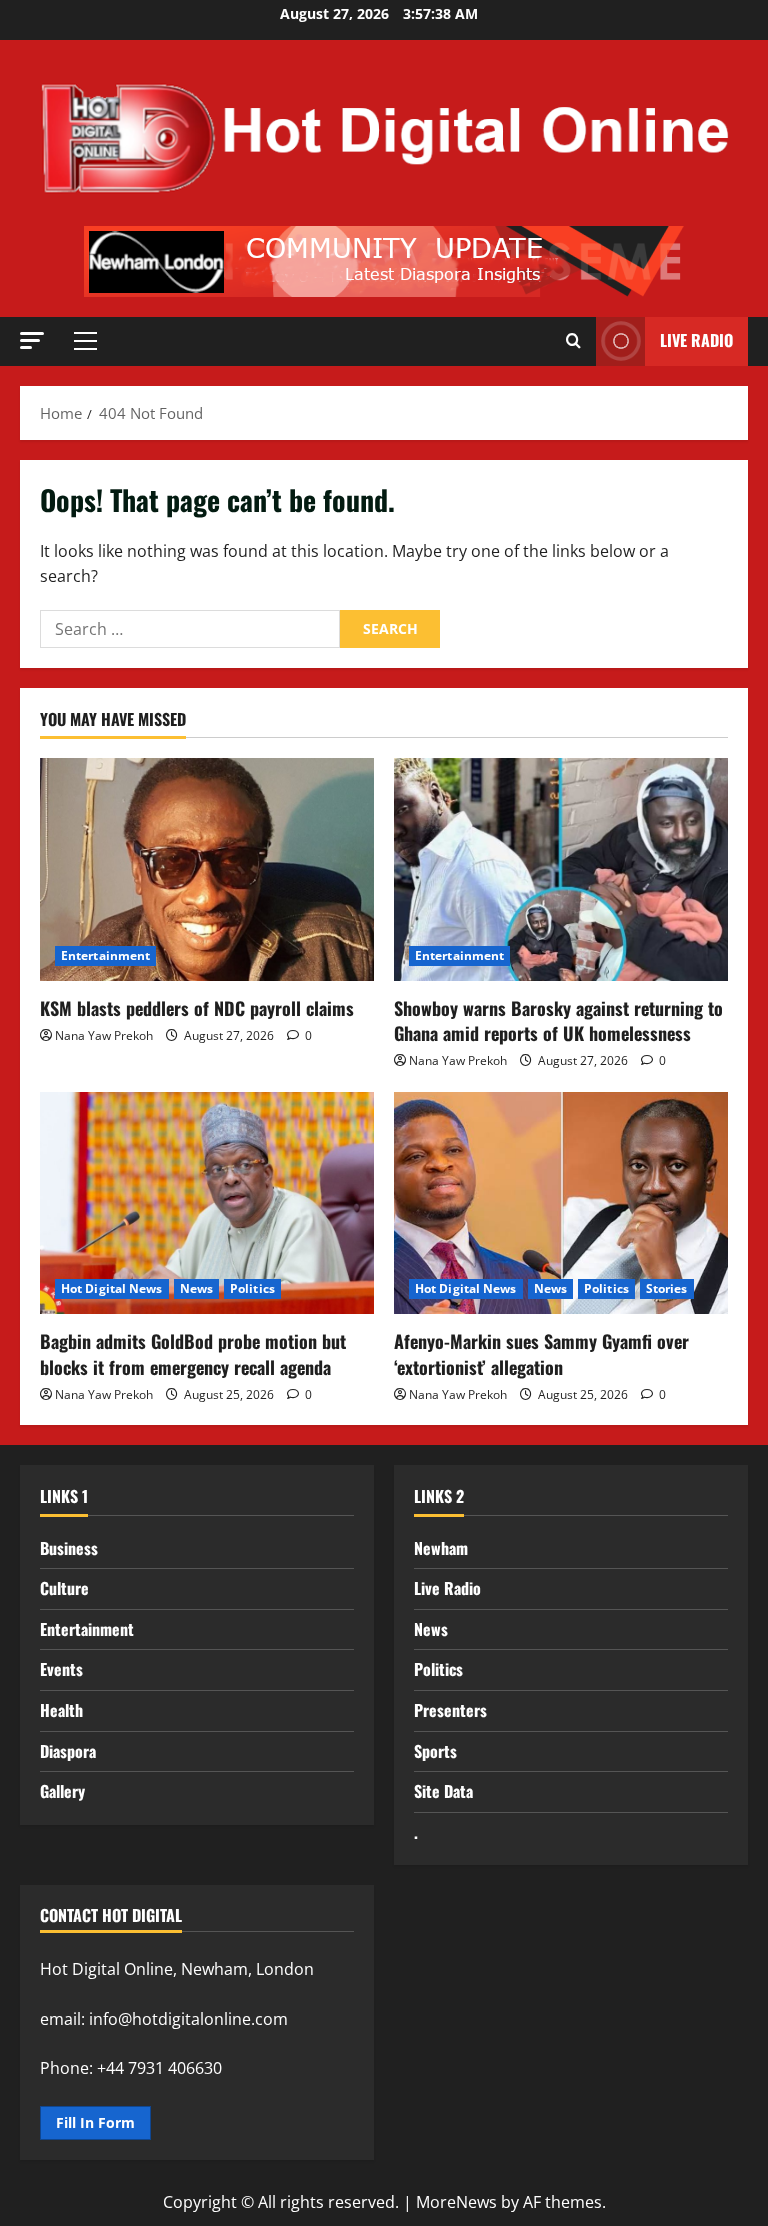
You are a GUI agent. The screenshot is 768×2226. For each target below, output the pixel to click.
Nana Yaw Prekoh (104, 1035)
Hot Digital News (112, 1288)
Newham (441, 1548)
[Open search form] (573, 341)
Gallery (62, 1791)
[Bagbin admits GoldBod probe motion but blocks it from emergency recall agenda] (207, 1203)
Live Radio (447, 1588)
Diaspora (68, 1751)
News (196, 1288)
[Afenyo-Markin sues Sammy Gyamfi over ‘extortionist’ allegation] (561, 1203)
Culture (64, 1588)
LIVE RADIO (696, 340)
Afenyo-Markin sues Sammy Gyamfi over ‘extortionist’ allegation (541, 1353)
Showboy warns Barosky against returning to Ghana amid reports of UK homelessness (558, 1020)
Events (61, 1669)
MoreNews (456, 2202)
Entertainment (105, 955)
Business (69, 1548)
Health (61, 1710)
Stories (667, 1288)
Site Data (443, 1791)
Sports (435, 1751)
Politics (252, 1288)
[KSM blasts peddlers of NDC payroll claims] (207, 869)
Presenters (450, 1710)
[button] (32, 340)
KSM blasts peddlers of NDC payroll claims (197, 1008)
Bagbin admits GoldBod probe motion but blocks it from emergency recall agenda (193, 1353)
